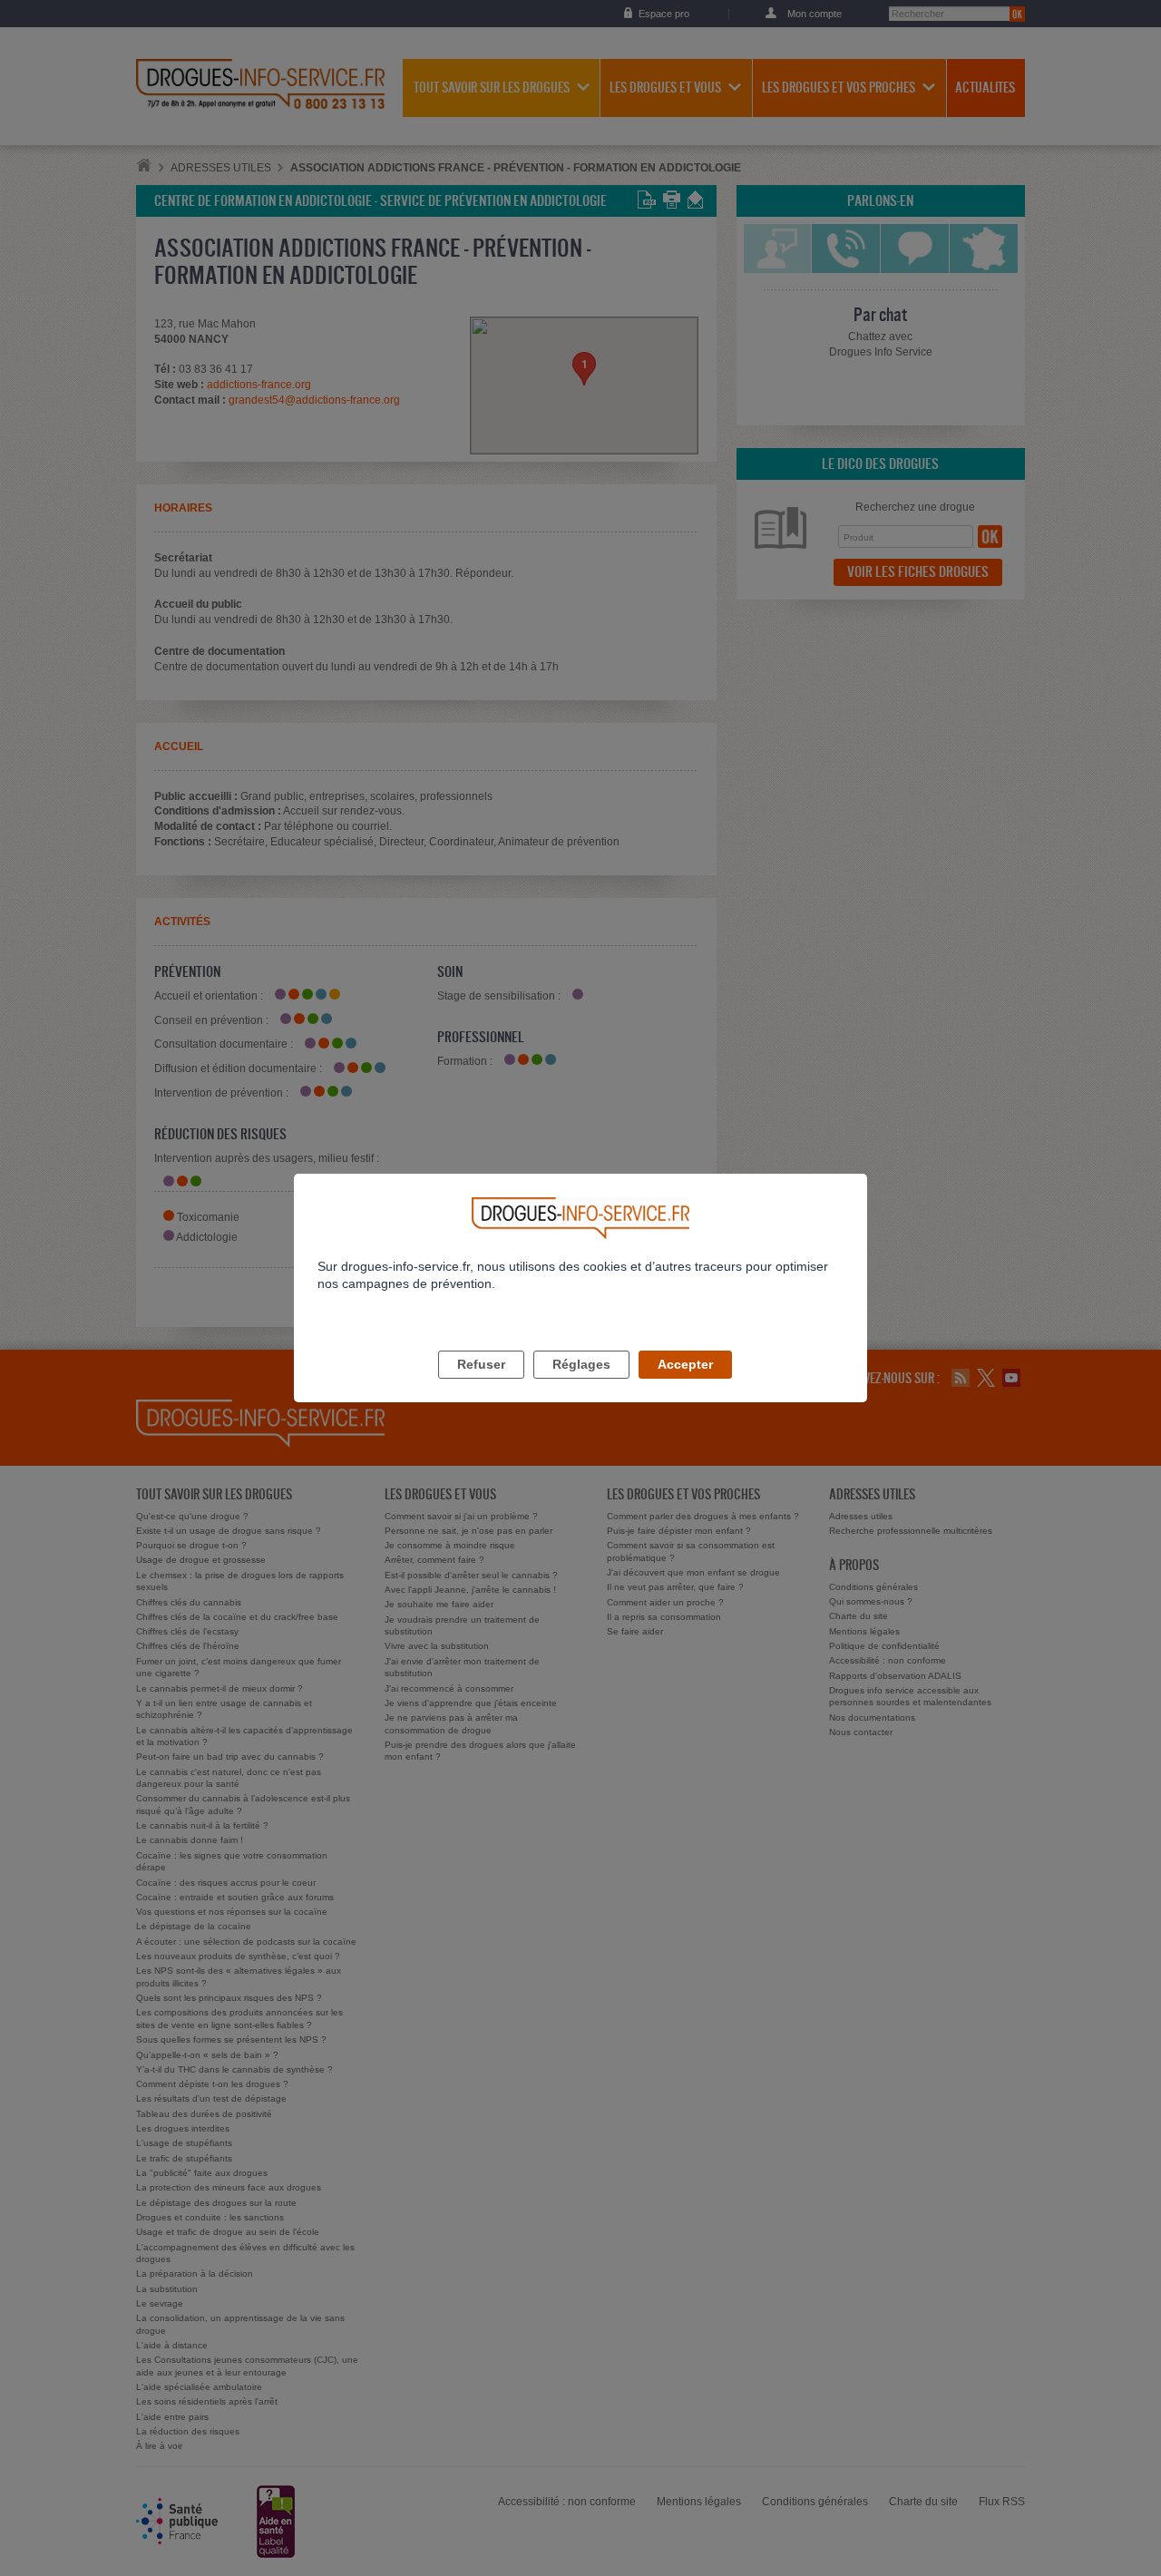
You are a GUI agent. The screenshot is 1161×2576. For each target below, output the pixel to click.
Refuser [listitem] (481, 1364)
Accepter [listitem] (685, 1364)
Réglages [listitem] (581, 1364)
